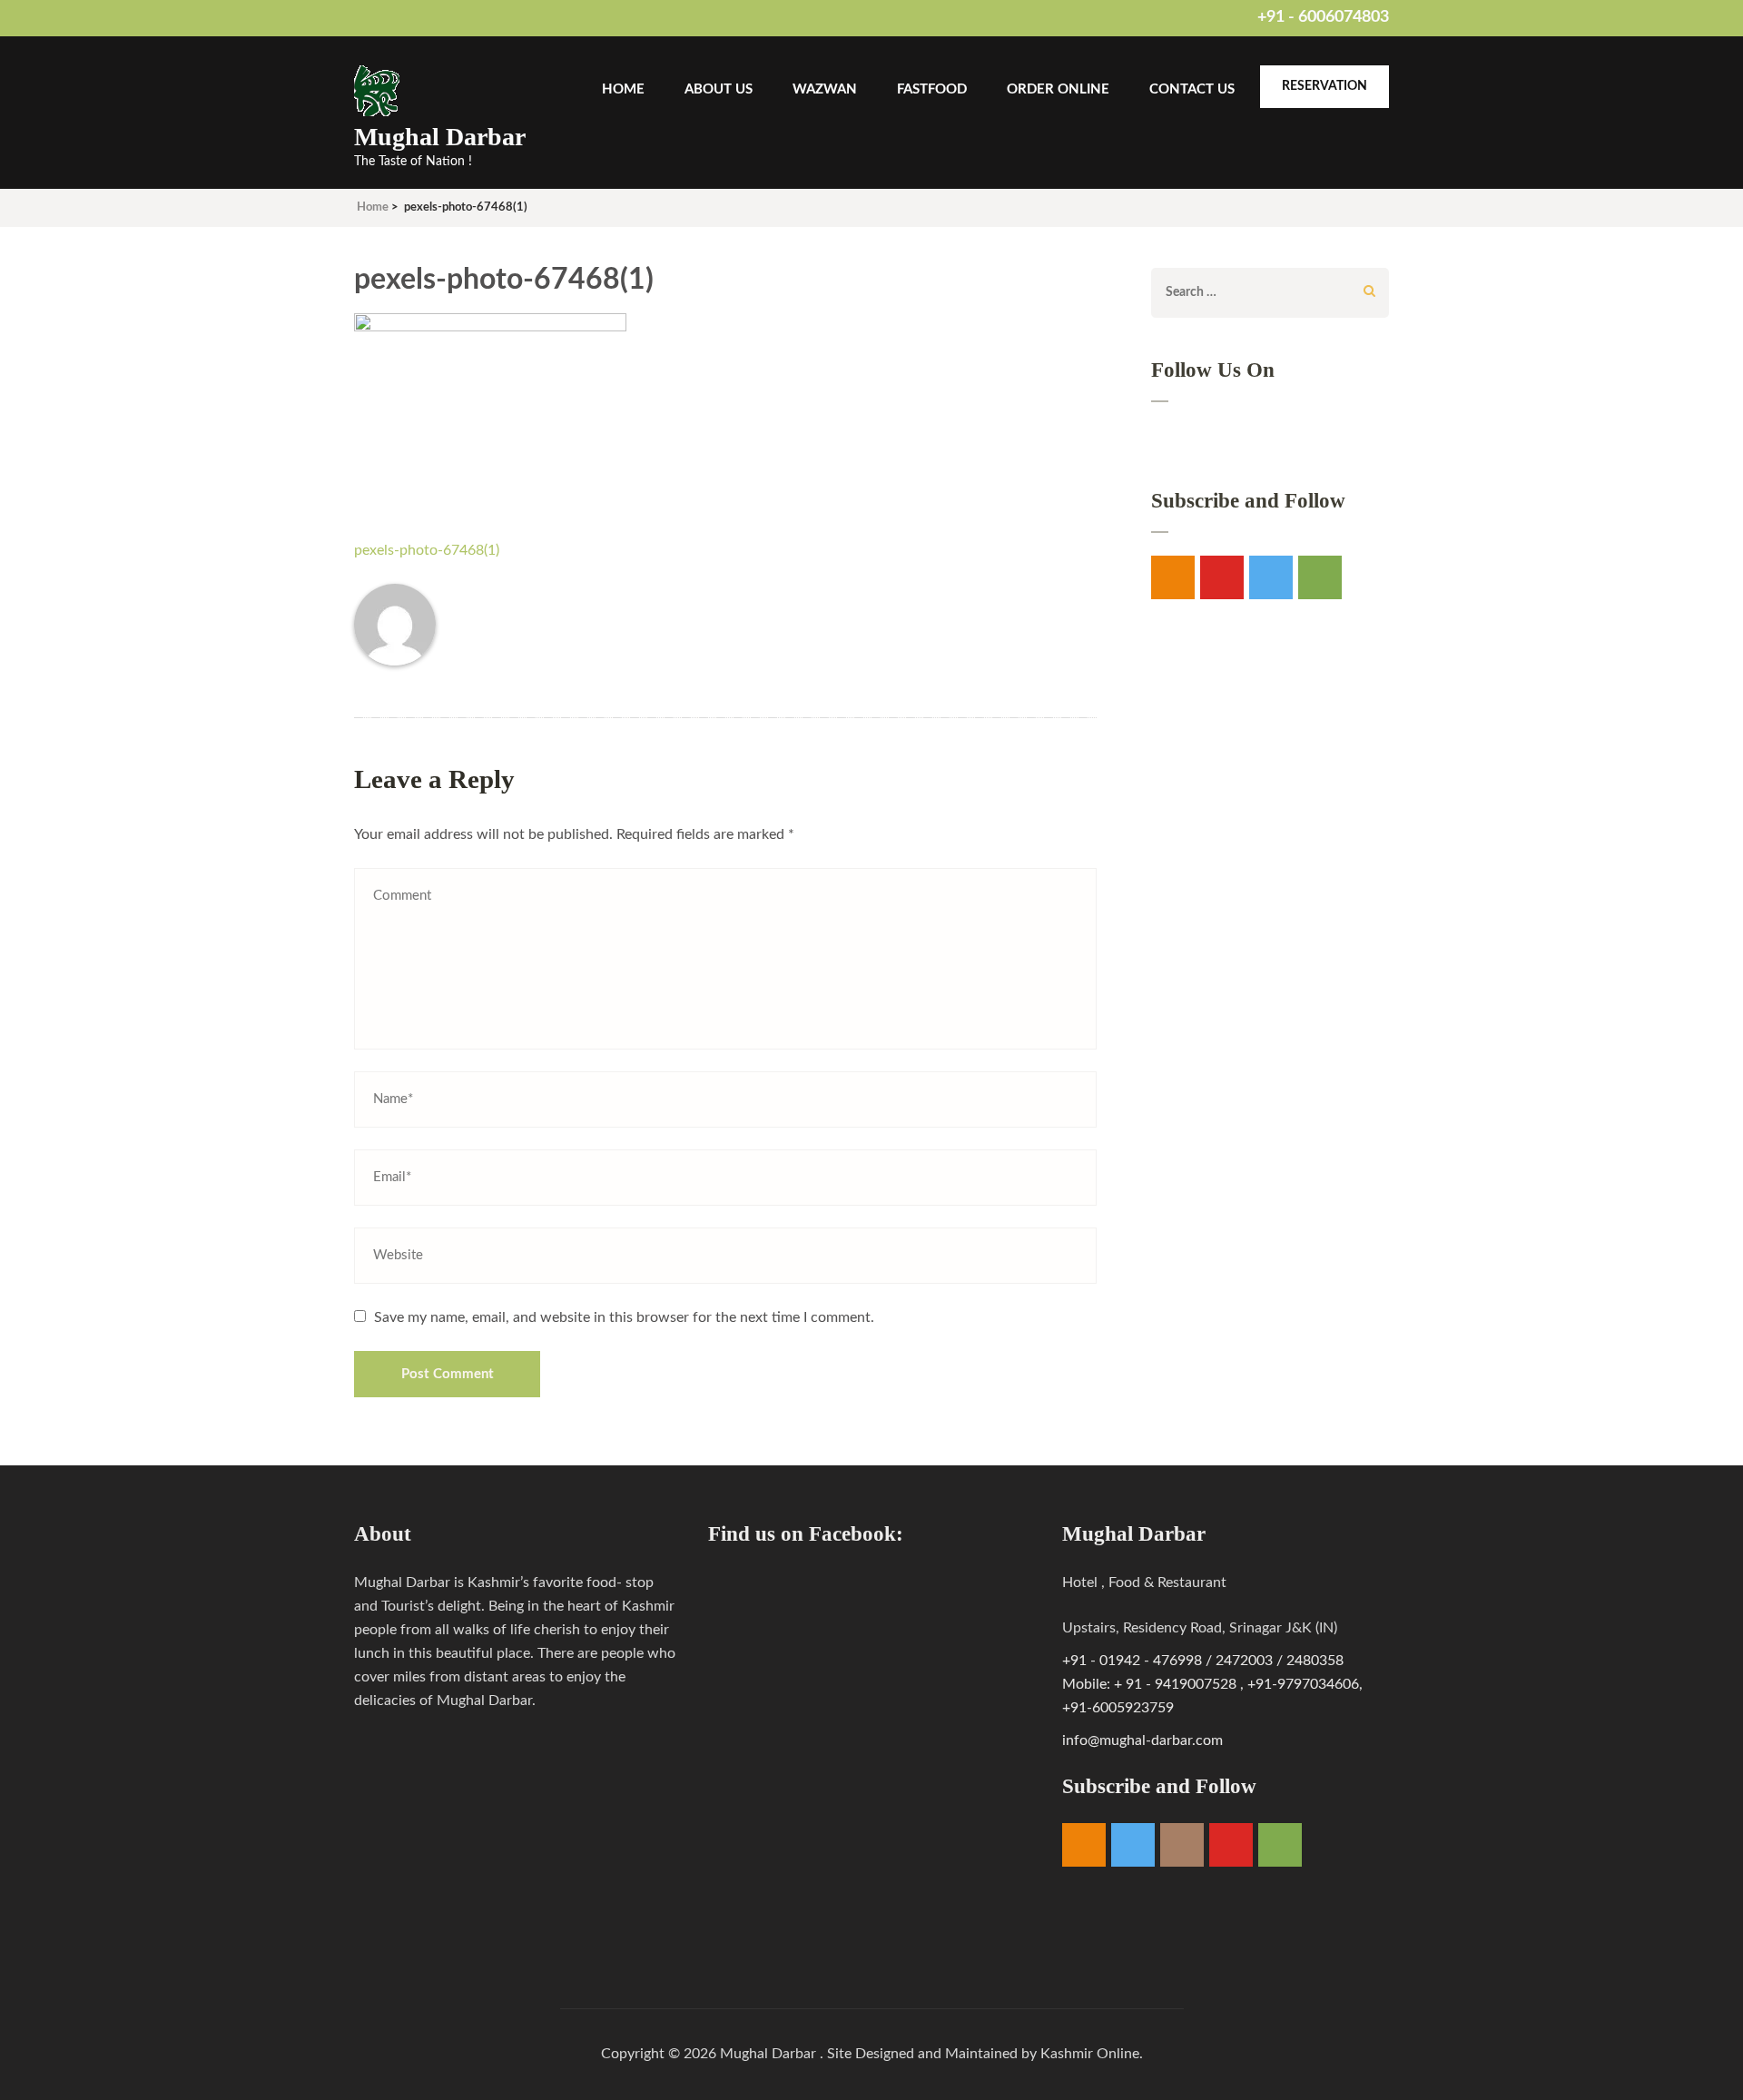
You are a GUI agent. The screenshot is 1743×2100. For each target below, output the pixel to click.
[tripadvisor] (1280, 1845)
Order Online (1058, 89)
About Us (719, 89)
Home (623, 89)
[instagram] (1182, 1845)
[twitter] (1271, 577)
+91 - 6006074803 (1323, 17)
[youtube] (1222, 577)
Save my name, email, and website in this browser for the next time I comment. (624, 1317)
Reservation (1324, 86)
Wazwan (825, 89)
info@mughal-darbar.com (1142, 1740)
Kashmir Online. (1092, 2054)
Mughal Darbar (440, 137)
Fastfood (932, 89)
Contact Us (1192, 89)
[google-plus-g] (1320, 577)
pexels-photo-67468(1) (427, 550)
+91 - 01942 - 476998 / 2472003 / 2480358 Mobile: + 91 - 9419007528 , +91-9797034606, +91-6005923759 (1212, 1684)
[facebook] (1173, 577)
